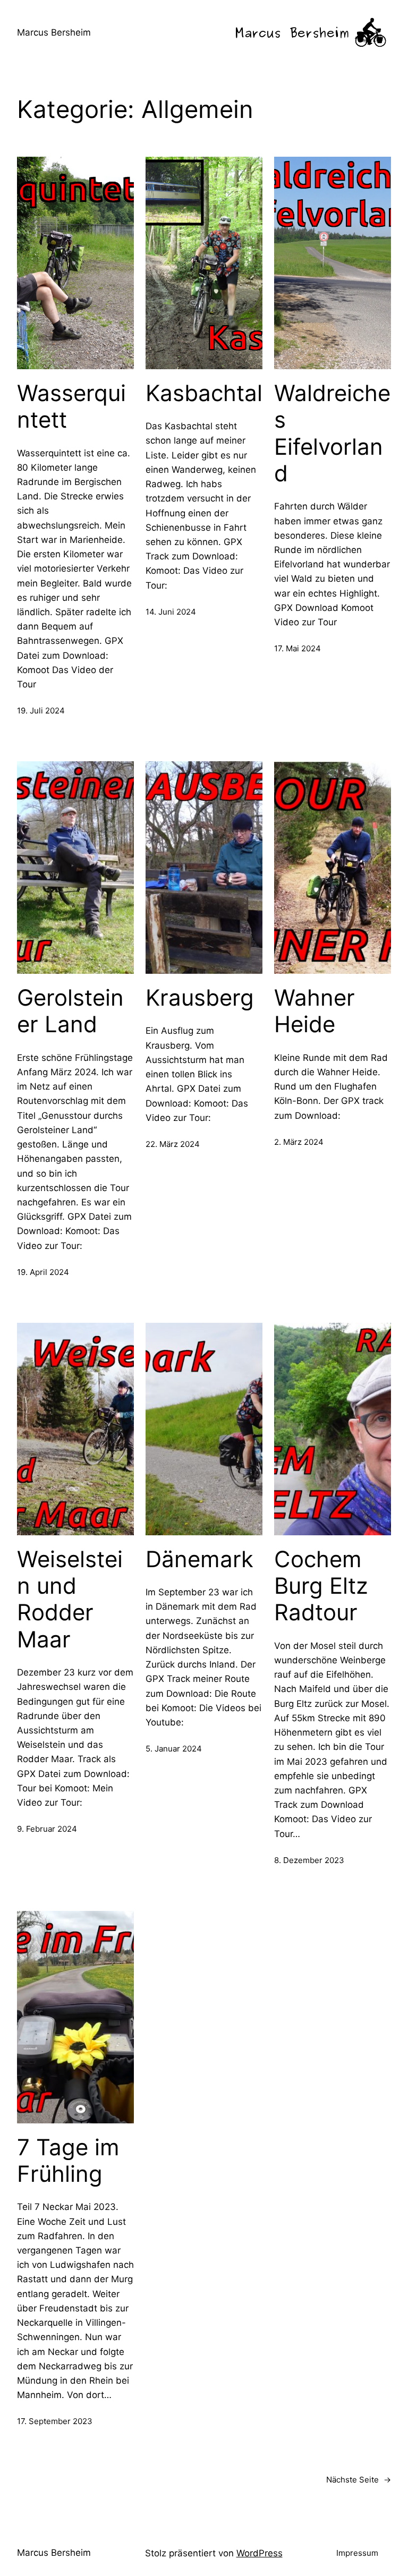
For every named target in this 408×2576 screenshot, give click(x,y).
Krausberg (200, 998)
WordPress (260, 2553)
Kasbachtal (204, 393)
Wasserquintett (71, 406)
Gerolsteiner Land (70, 1011)
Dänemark (199, 1559)
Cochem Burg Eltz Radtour (321, 1586)
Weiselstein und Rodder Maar (70, 1599)
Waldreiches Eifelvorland (332, 433)
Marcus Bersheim (54, 32)
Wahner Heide (314, 1011)
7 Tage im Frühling (68, 2161)
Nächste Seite (359, 2480)
